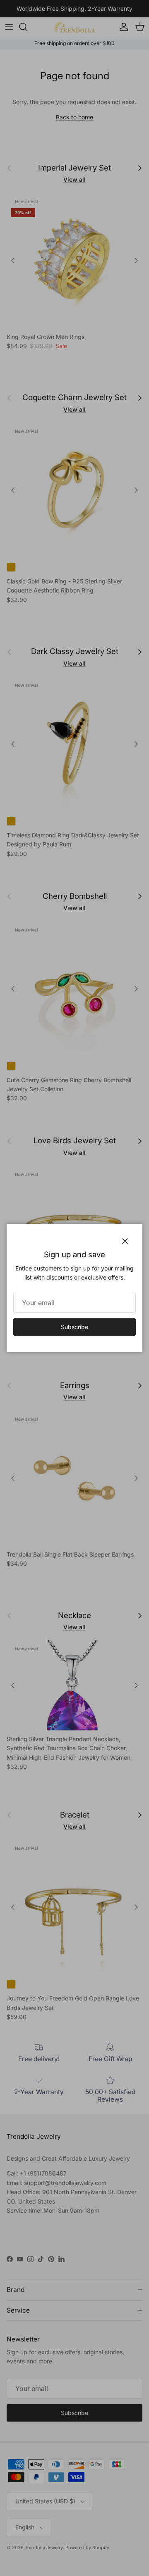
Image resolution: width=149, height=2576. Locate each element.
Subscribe (74, 1327)
